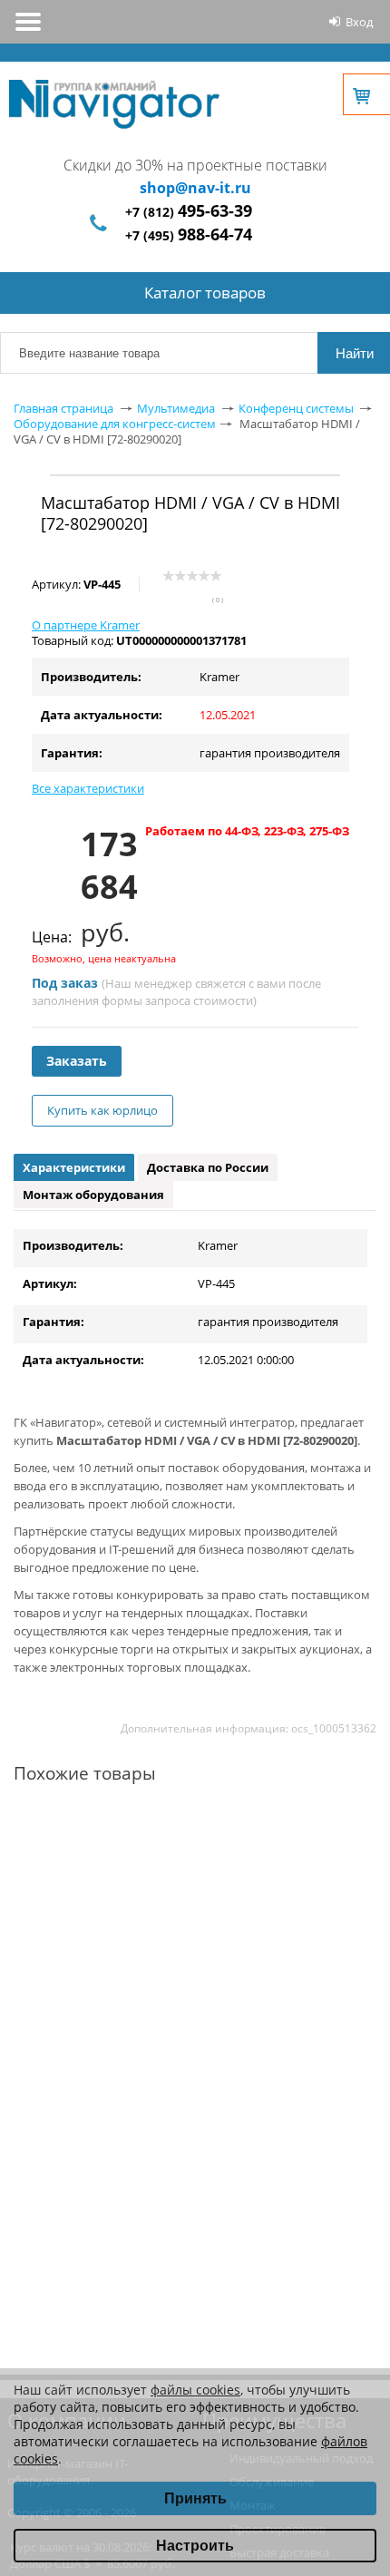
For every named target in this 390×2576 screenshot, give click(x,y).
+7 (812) (189, 212)
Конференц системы (296, 408)
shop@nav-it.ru (195, 188)
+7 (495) (189, 235)
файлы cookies (195, 2390)
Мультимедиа (176, 408)
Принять (195, 2498)
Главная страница (63, 408)
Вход (359, 22)
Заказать (77, 1061)
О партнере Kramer (86, 625)
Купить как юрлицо (102, 1110)
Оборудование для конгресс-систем (115, 424)
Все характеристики (88, 788)
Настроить (195, 2546)
